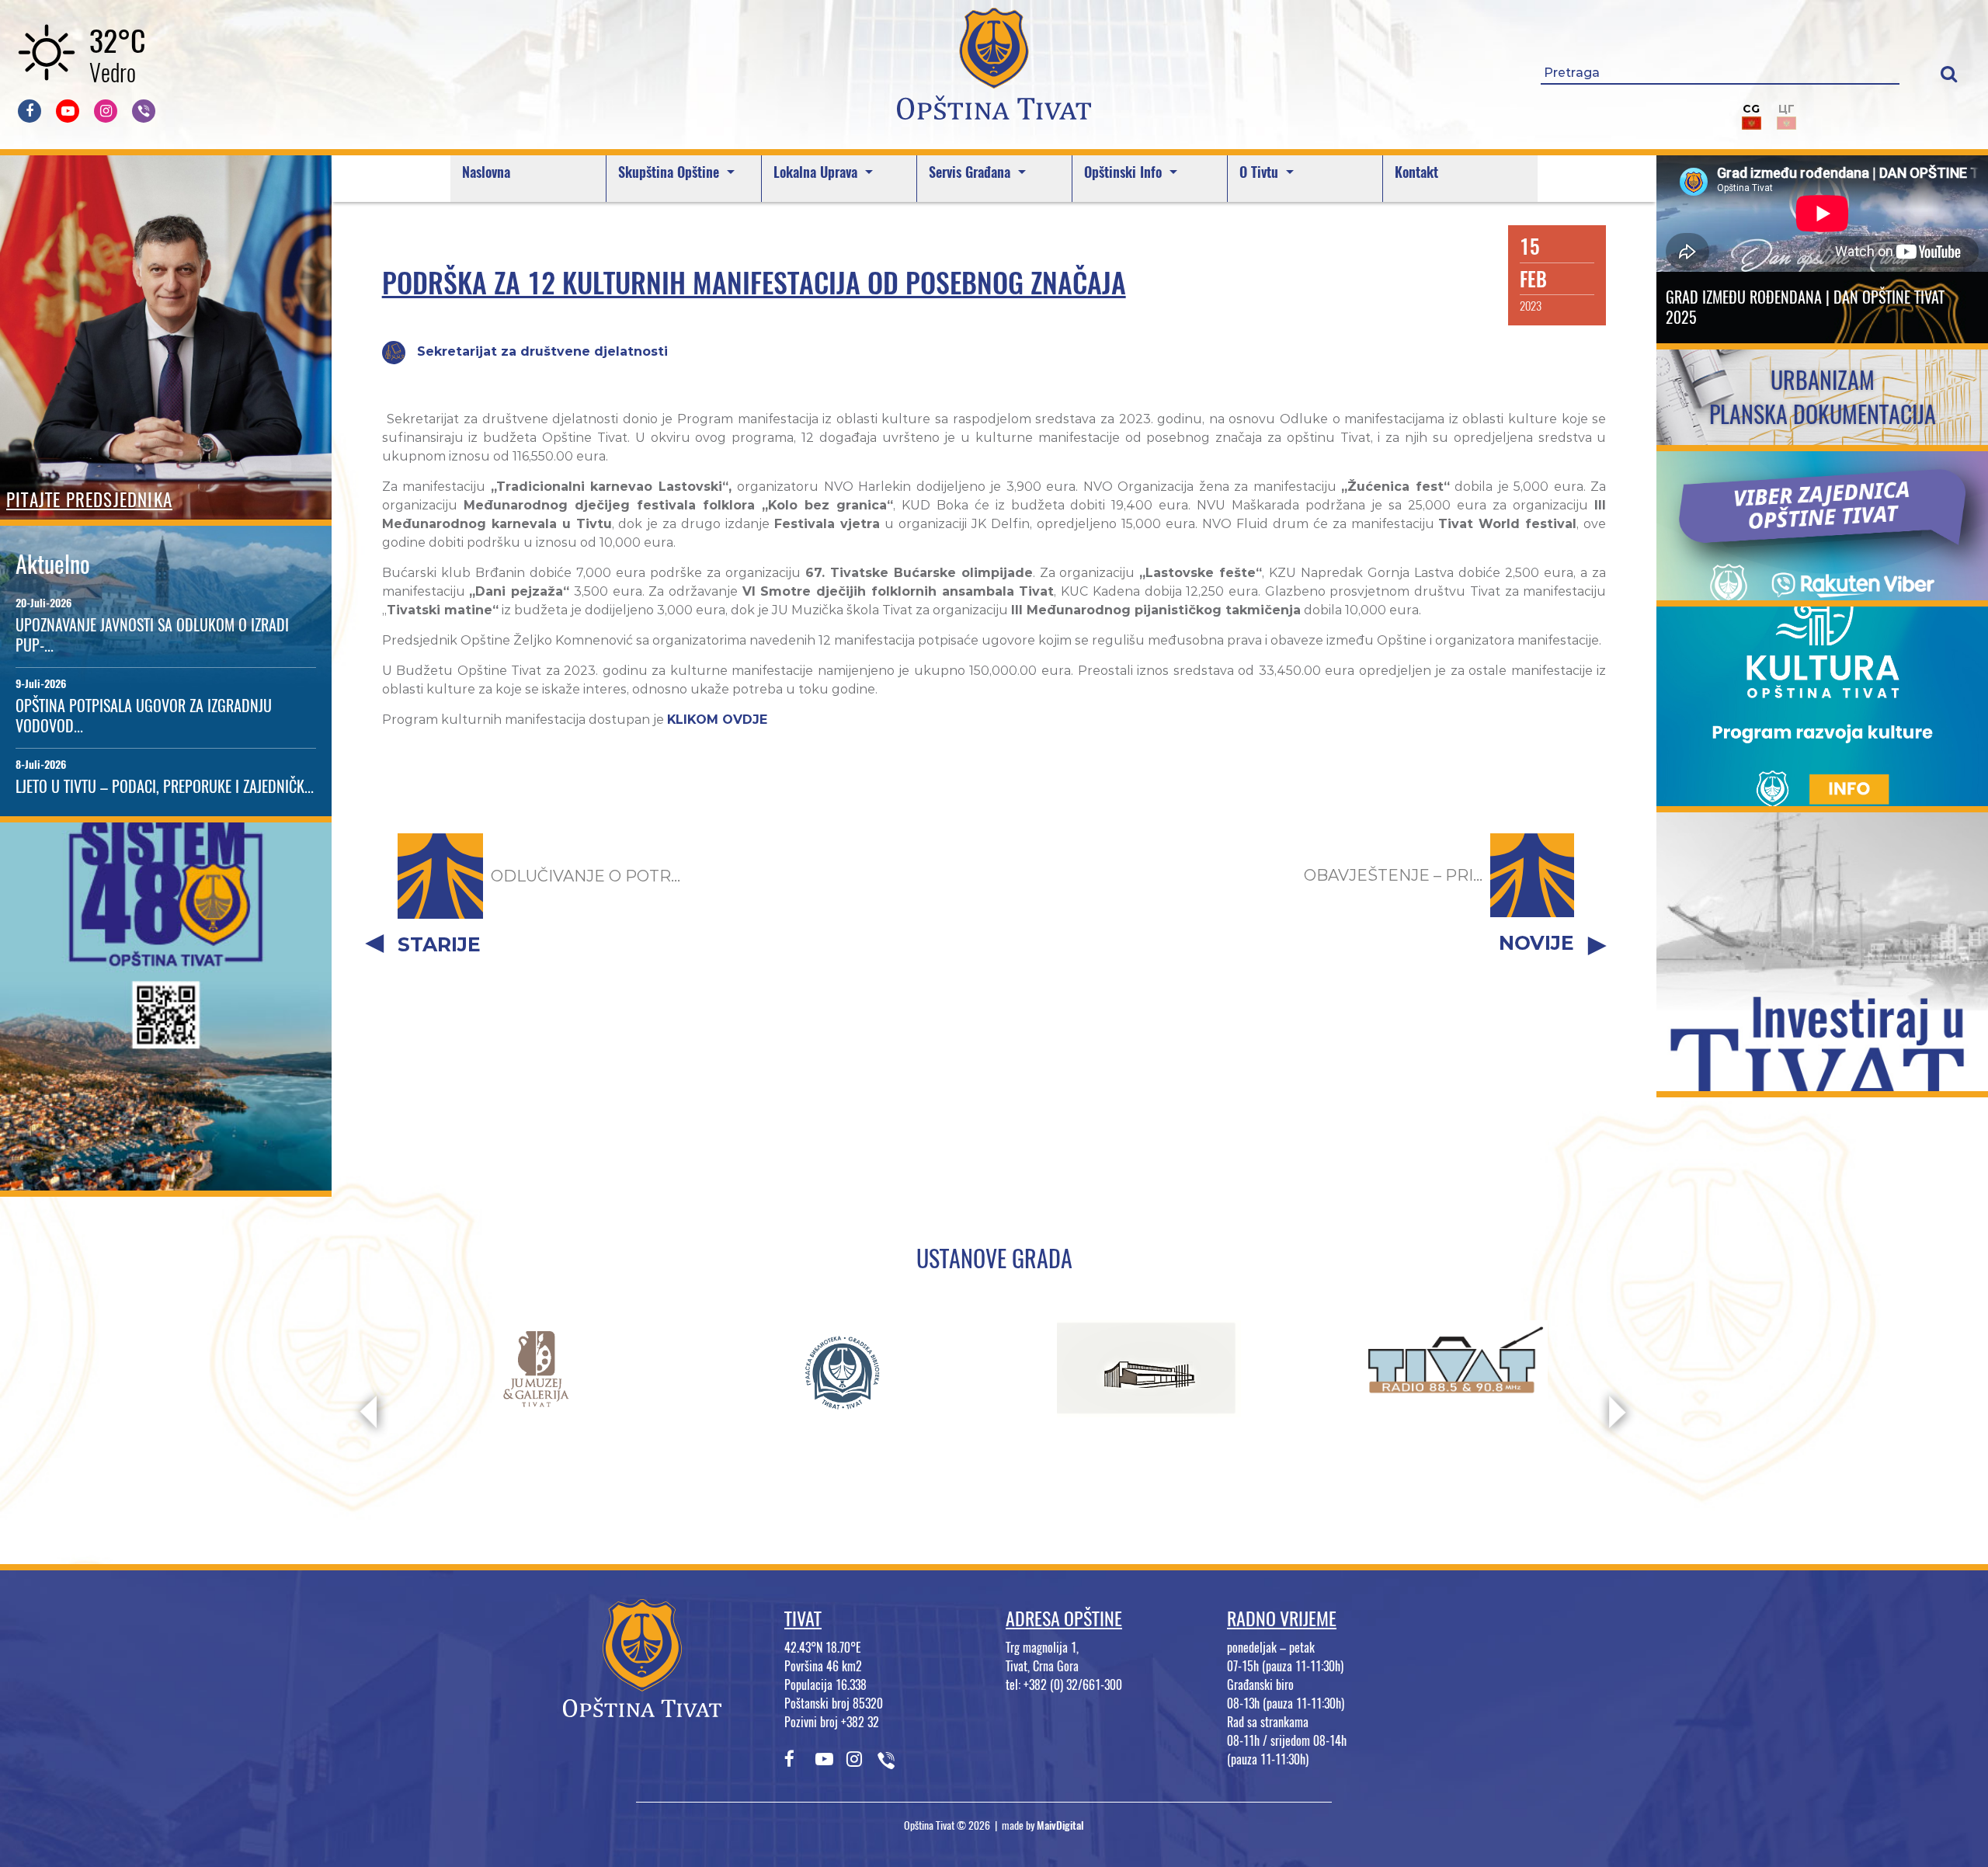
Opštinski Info (1125, 172)
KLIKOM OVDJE (717, 720)
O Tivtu (1261, 172)
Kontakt (1416, 172)
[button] (1949, 73)
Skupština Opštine (671, 172)
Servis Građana (971, 172)
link (166, 1181)
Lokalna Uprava (817, 172)
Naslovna (486, 172)
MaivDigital (1060, 1825)
